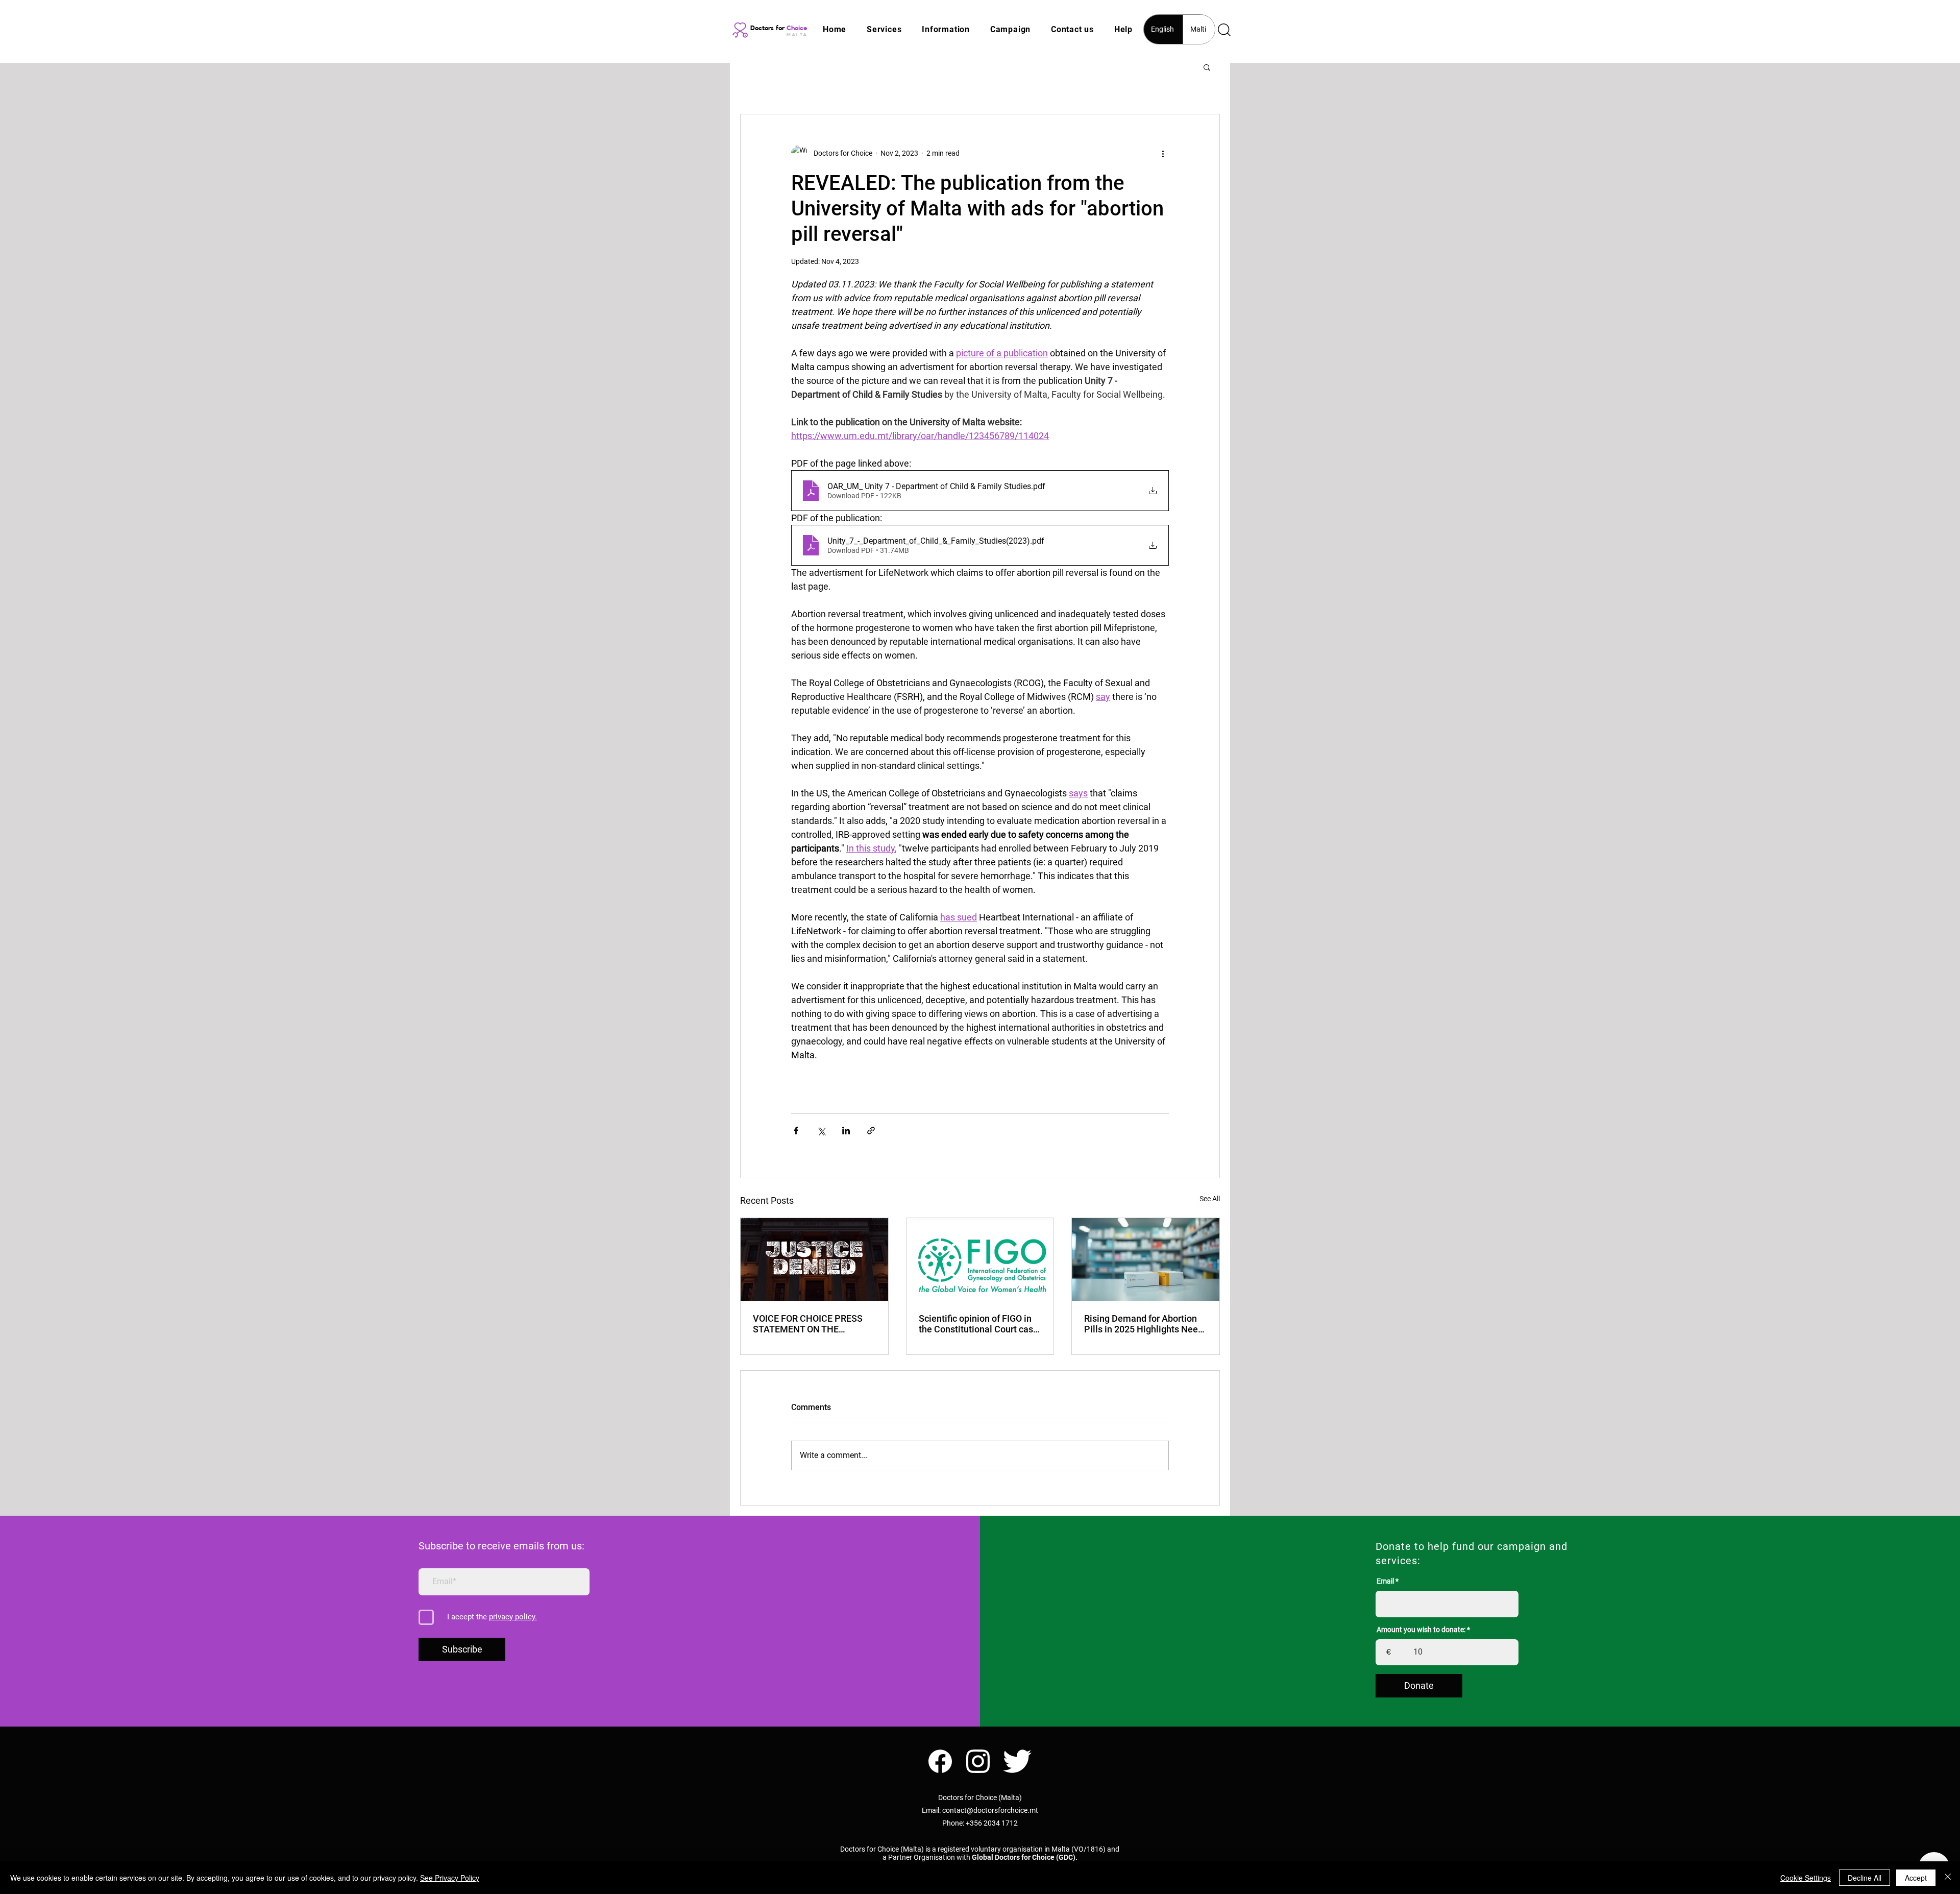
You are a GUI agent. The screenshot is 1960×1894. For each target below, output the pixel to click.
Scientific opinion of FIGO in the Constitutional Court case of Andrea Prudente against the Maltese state (978, 1324)
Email (1385, 1581)
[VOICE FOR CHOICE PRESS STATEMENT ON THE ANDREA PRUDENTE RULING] (814, 1259)
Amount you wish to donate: (1421, 1630)
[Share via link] (871, 1131)
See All (1210, 1199)
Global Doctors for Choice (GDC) (1024, 1857)
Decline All (1865, 1878)
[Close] (1948, 1878)
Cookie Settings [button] (1806, 1878)
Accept (1916, 1878)
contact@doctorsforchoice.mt (990, 1810)
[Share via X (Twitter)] (821, 1131)
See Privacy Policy (450, 1878)
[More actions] (1163, 153)
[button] (884, 29)
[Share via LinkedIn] (846, 1131)
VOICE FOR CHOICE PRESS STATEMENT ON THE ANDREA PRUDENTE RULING (812, 1324)
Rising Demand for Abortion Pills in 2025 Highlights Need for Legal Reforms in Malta (1144, 1324)
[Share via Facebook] (796, 1131)
